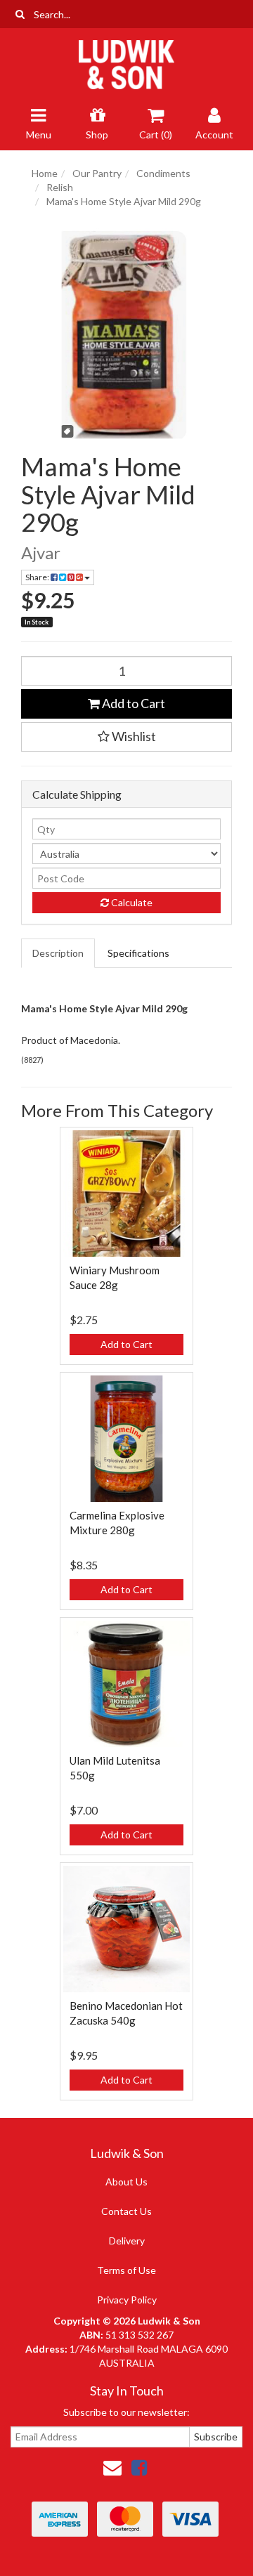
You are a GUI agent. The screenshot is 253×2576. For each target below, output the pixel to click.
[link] (139, 2467)
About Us (126, 2182)
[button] (126, 737)
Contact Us (126, 2211)
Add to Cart (132, 703)
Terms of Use (126, 2270)
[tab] (59, 953)
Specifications (138, 953)
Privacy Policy (127, 2300)
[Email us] (112, 2467)
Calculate (131, 902)
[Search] (20, 14)
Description (58, 953)
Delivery (127, 2241)
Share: (38, 577)
